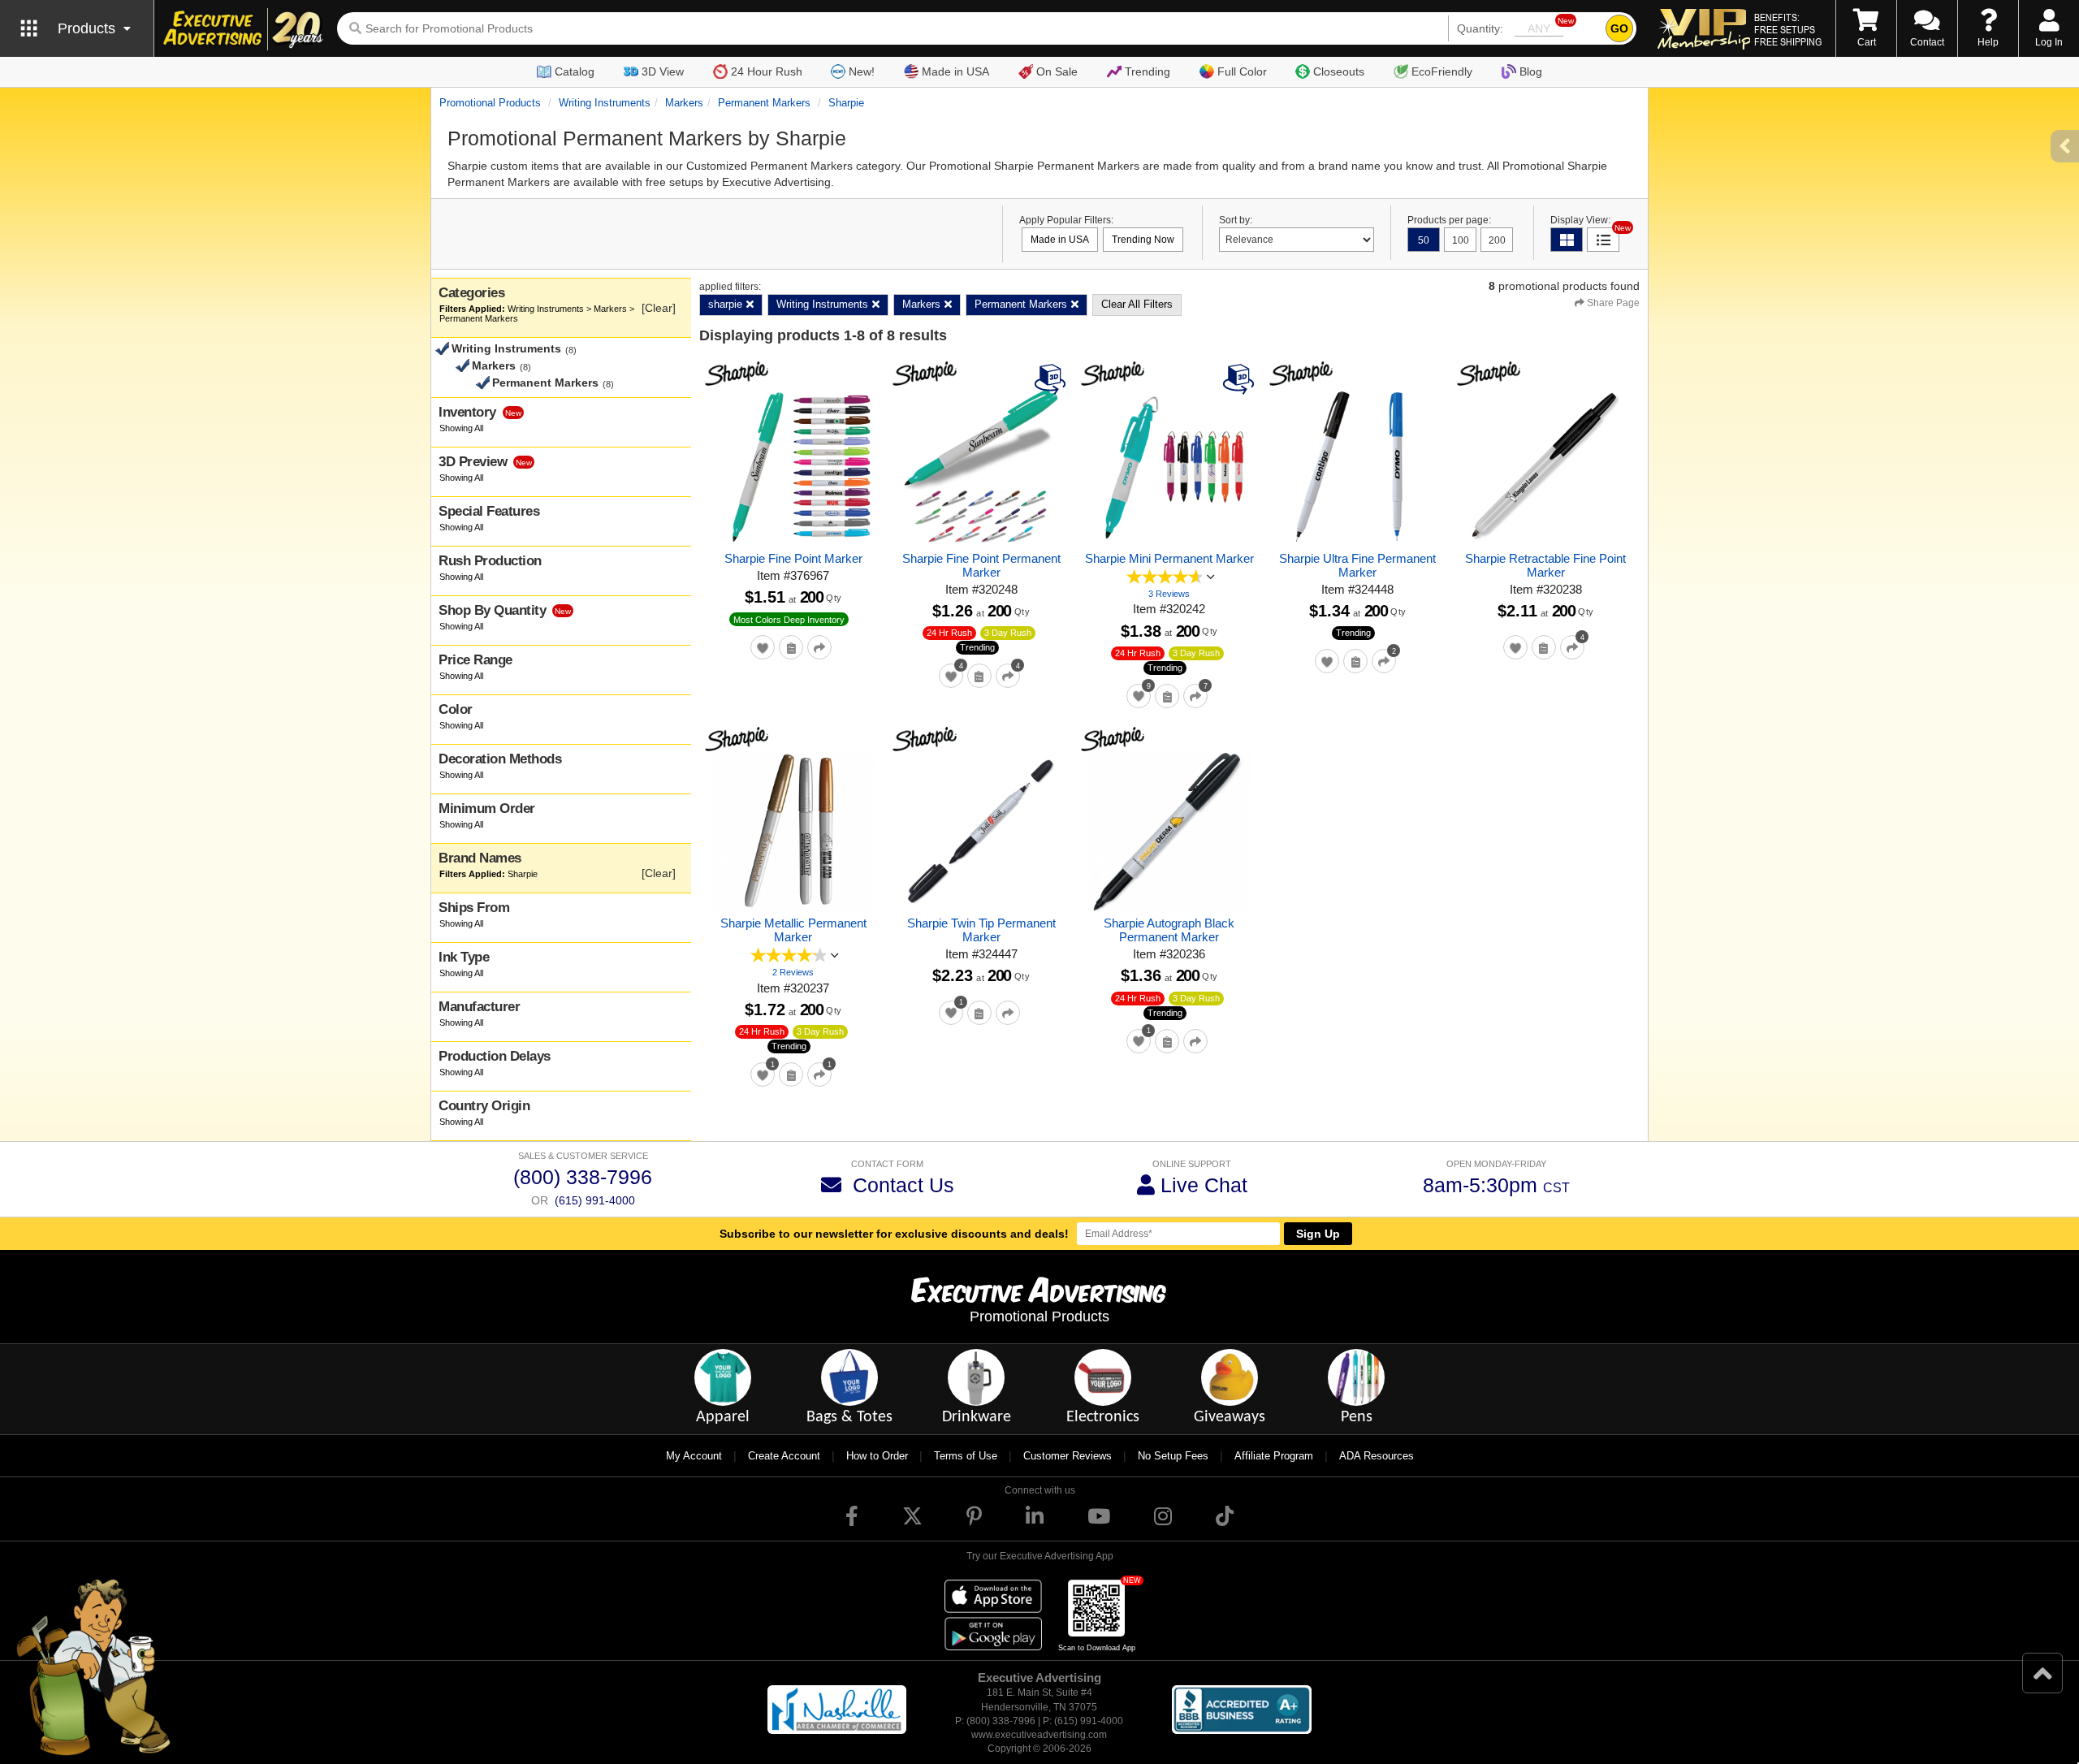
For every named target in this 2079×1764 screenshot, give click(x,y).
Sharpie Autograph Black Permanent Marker (1169, 930)
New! (862, 71)
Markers (684, 103)
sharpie (846, 103)
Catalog (575, 71)
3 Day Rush (1008, 633)
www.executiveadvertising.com (1039, 1735)
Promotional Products (490, 103)
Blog (1531, 71)
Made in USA (955, 71)
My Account (694, 1456)
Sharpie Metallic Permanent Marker (793, 930)
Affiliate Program (1274, 1456)
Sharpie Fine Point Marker (793, 558)
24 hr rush (949, 633)
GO (1619, 28)
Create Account (784, 1456)
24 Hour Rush (767, 71)
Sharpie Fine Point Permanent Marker (981, 565)
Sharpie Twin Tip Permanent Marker (981, 930)
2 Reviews (793, 972)
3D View (663, 71)
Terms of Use (966, 1456)
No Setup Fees (1173, 1456)
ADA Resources (1377, 1456)
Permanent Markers (764, 103)
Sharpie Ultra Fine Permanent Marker (1357, 565)
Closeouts (1339, 71)
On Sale (1057, 71)
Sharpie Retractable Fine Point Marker (1545, 565)
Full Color (1242, 71)
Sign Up (1318, 1234)
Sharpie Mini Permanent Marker (1169, 558)
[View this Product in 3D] (1052, 378)
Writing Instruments (605, 103)
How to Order (877, 1456)
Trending (1148, 71)
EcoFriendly (1442, 71)
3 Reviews (1169, 594)
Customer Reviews (1068, 1456)
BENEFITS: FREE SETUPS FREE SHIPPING (1788, 29)
